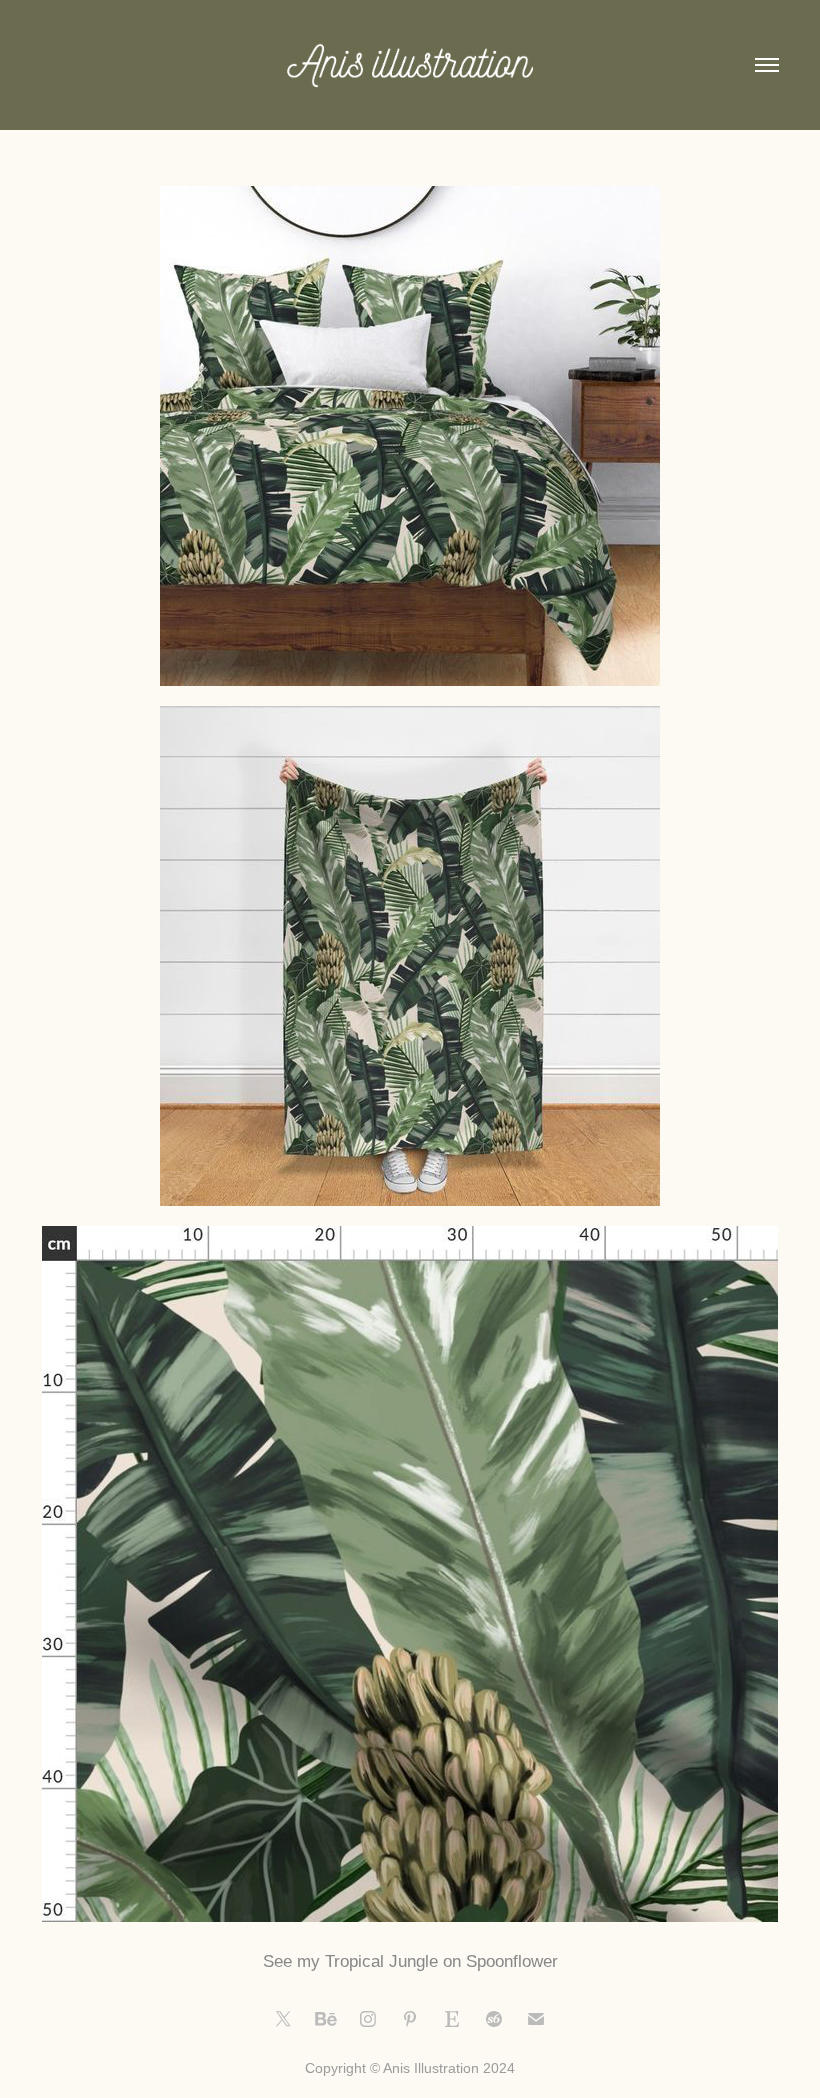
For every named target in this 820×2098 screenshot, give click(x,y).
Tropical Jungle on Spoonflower (441, 1961)
